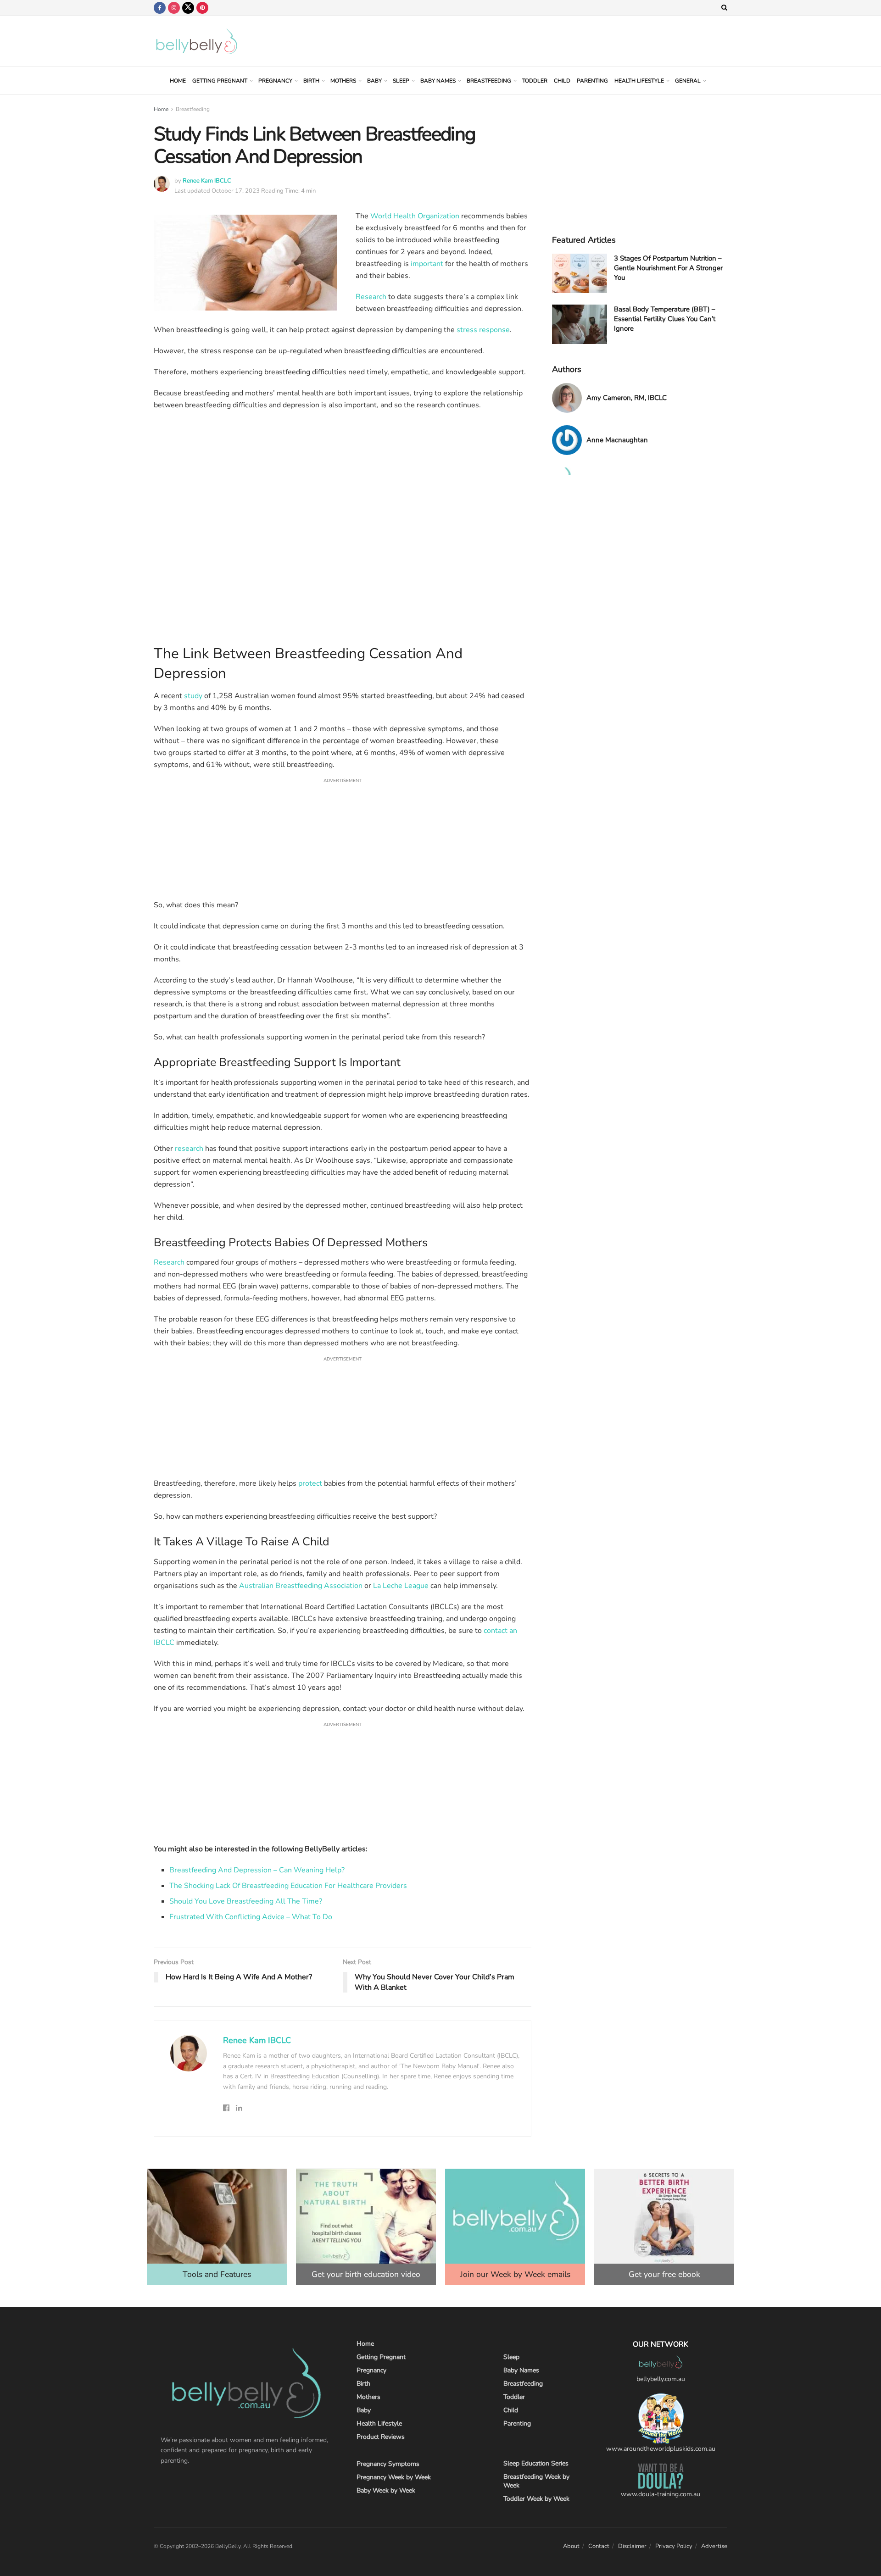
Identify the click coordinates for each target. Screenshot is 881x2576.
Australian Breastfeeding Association (301, 1586)
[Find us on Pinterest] (202, 8)
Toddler (535, 81)
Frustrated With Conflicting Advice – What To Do (251, 1917)
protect (310, 1483)
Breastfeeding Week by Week (536, 2481)
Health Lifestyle (639, 81)
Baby (374, 81)
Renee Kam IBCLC (207, 181)
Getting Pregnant (220, 81)
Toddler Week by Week (536, 2499)
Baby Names (438, 81)
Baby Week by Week (386, 2490)
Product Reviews (381, 2437)
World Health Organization (415, 216)
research (189, 1149)
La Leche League (401, 1586)
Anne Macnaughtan (617, 440)
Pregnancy (275, 81)
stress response (483, 330)
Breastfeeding (489, 81)
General (688, 81)
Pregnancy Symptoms (388, 2464)
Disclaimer (632, 2546)
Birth (311, 81)
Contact (599, 2546)
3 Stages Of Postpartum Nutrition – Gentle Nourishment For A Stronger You (668, 268)
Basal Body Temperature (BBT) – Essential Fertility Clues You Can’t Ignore (665, 319)
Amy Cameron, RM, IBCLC (627, 398)
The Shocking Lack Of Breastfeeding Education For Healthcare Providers (288, 1886)
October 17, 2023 (236, 191)
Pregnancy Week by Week (394, 2477)
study (193, 696)
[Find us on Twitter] (188, 8)
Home (178, 81)
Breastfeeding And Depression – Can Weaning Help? (257, 1870)
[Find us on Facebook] (160, 8)
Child (562, 81)
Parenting (592, 81)
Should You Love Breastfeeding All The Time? (246, 1901)
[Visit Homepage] (197, 41)
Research (371, 297)
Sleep (401, 81)
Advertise (714, 2546)
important (427, 264)
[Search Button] (724, 8)
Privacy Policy (674, 2546)
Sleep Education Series (536, 2463)
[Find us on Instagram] (174, 8)
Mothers (343, 81)
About (571, 2546)
